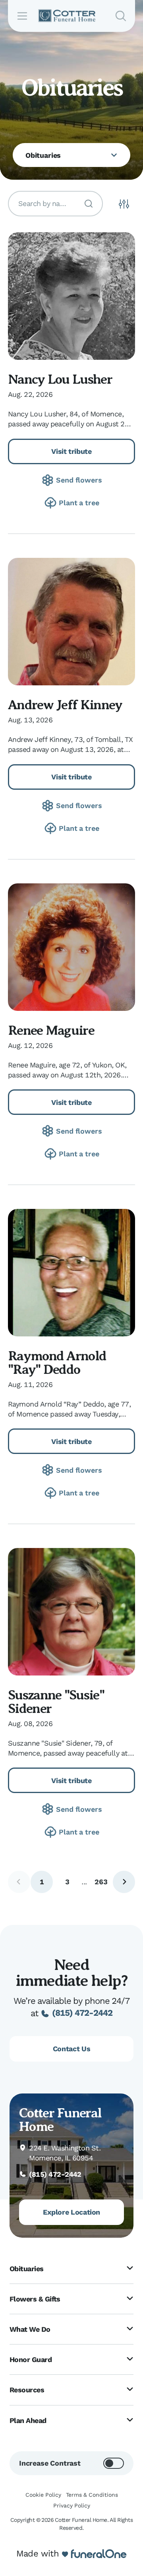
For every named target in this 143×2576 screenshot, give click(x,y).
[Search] (89, 204)
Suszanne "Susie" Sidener (56, 1702)
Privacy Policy (72, 2505)
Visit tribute (71, 451)
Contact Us (71, 2049)
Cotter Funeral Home (60, 2120)
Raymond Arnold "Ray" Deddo (57, 1363)
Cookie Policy (43, 2495)
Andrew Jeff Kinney (65, 705)
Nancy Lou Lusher (60, 379)
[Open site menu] (22, 16)
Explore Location (71, 2212)
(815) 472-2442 (82, 2013)
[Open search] (121, 16)
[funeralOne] (99, 2554)
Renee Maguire (51, 1030)
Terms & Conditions (92, 2495)
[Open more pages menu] (114, 155)
